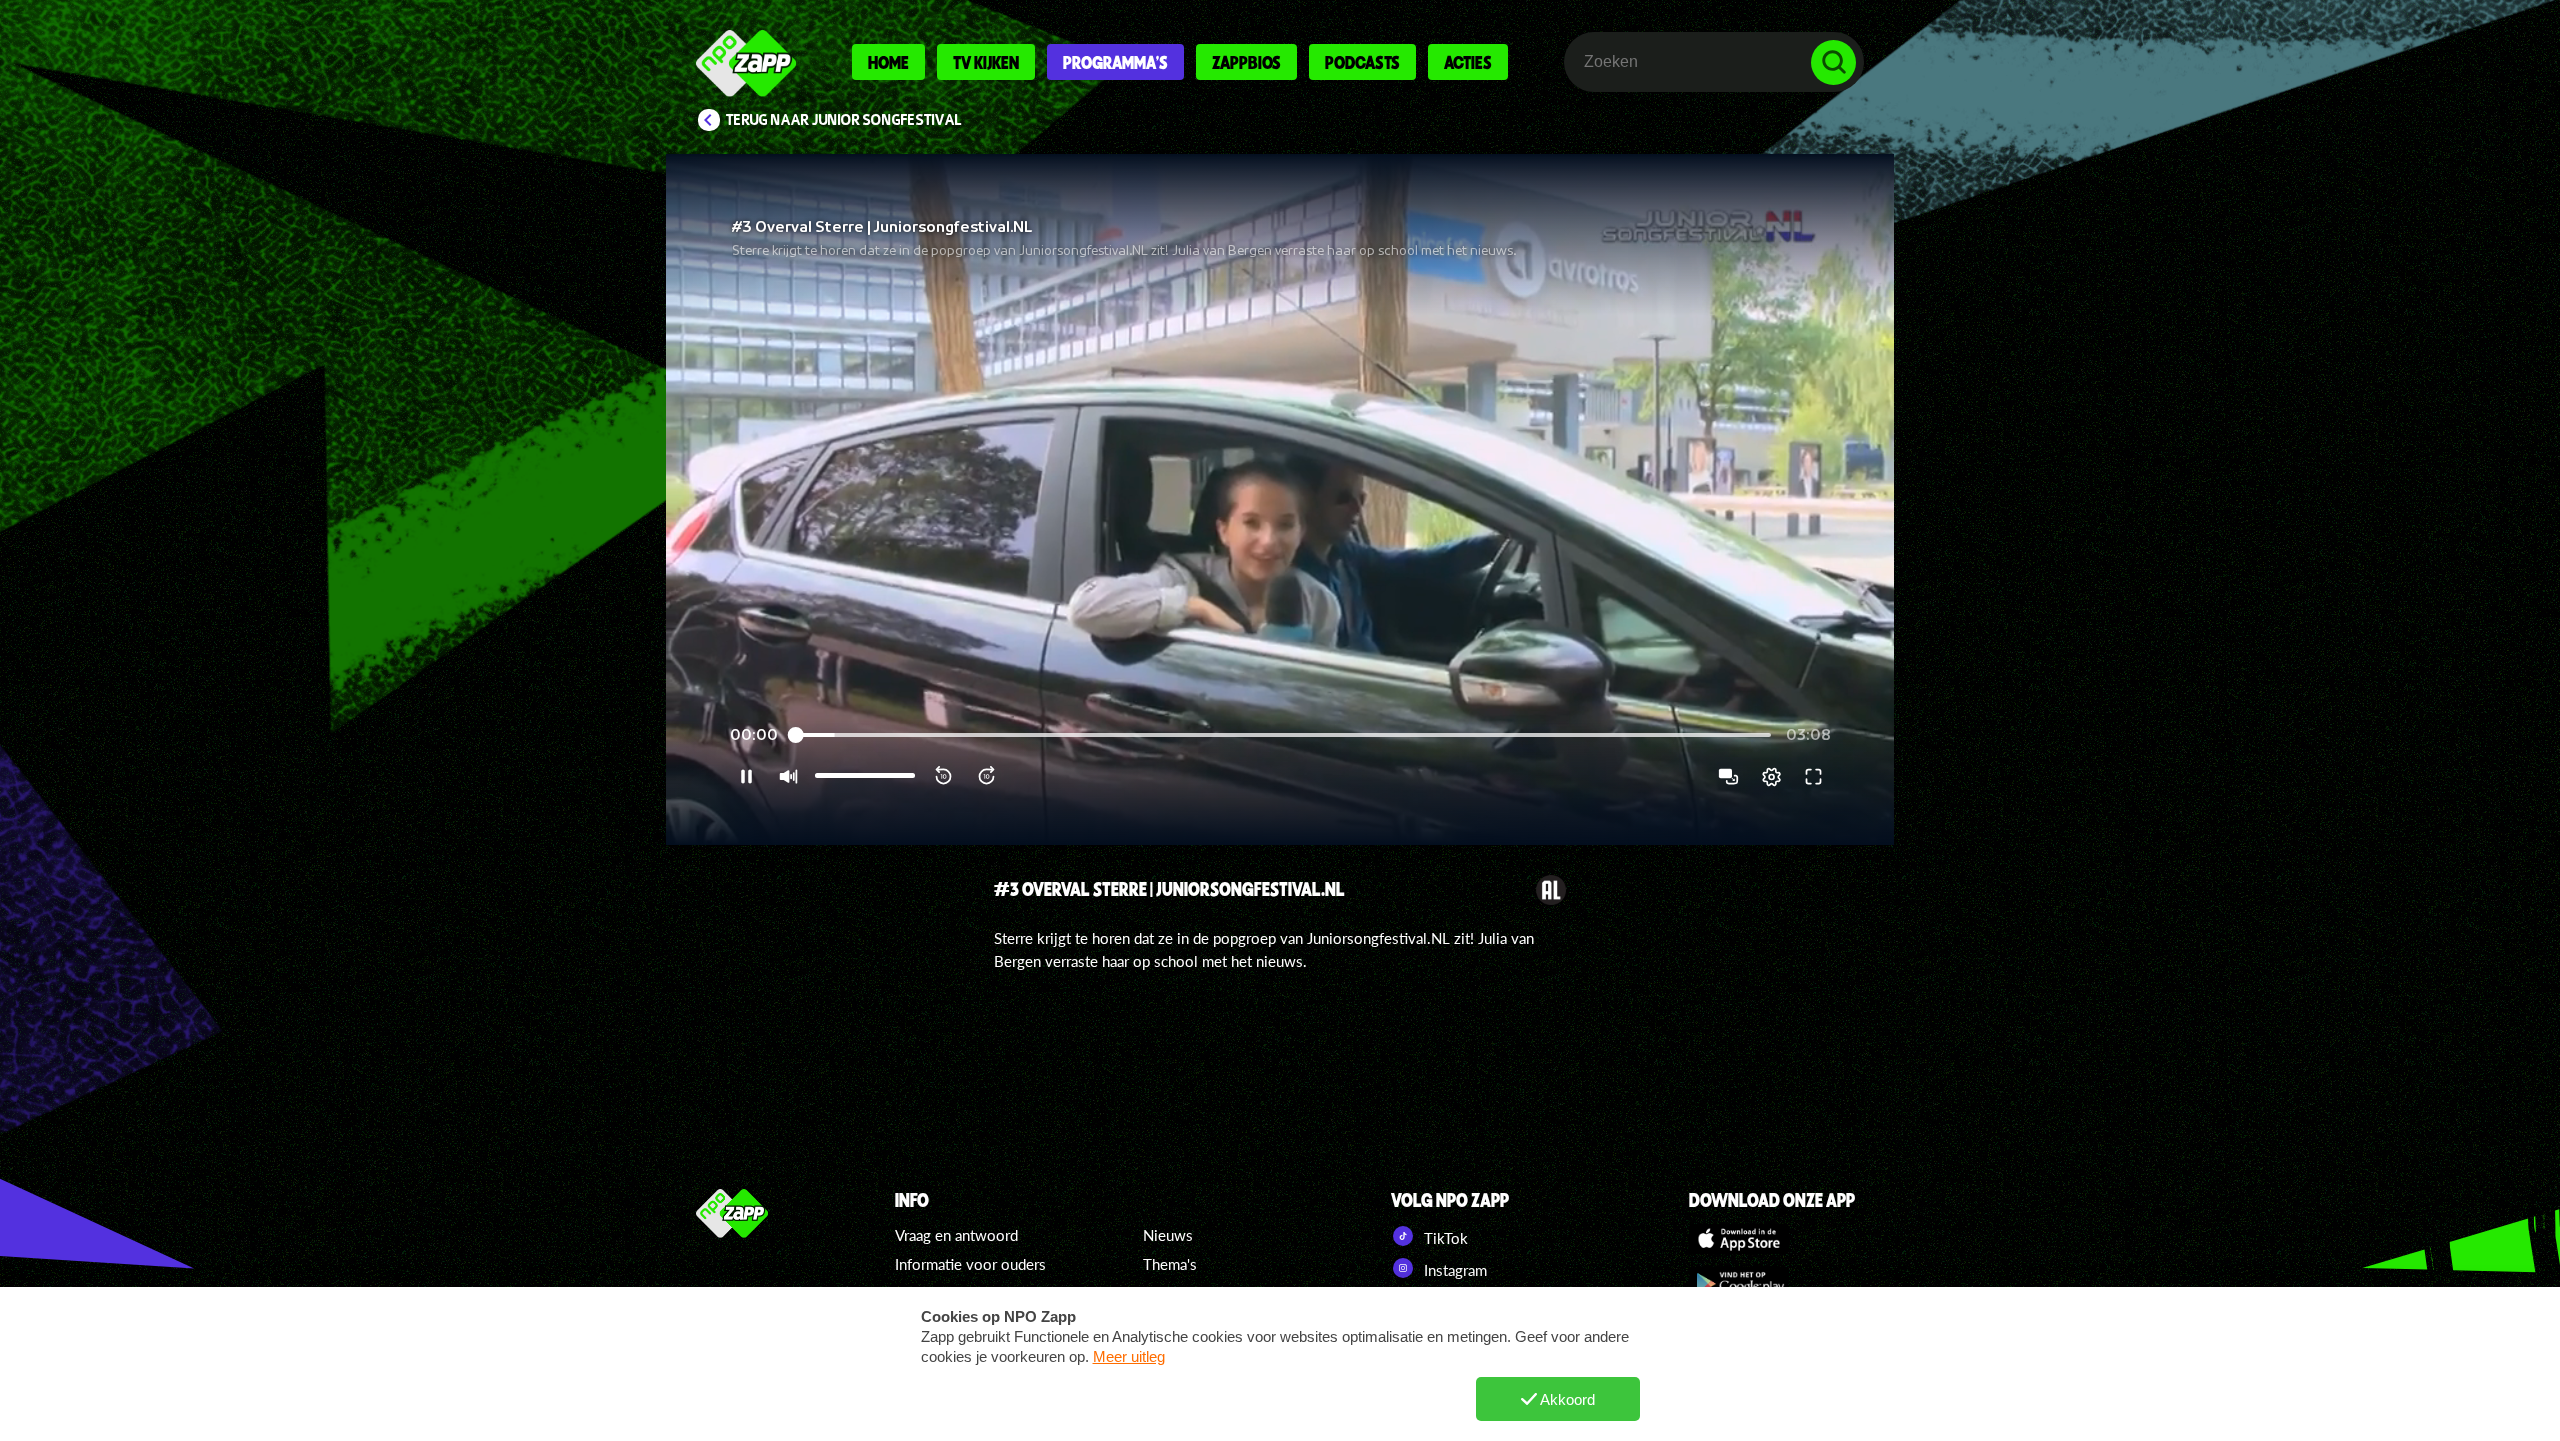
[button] (1280, 499)
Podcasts (1362, 62)
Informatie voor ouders (970, 1264)
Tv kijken (986, 62)
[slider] (1282, 735)
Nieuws (1168, 1235)
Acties (1468, 62)
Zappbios (1246, 62)
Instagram (1453, 1270)
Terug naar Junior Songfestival (844, 120)
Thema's (1170, 1264)
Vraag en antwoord (956, 1235)
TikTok (1444, 1238)
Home (888, 62)
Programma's (1115, 62)
